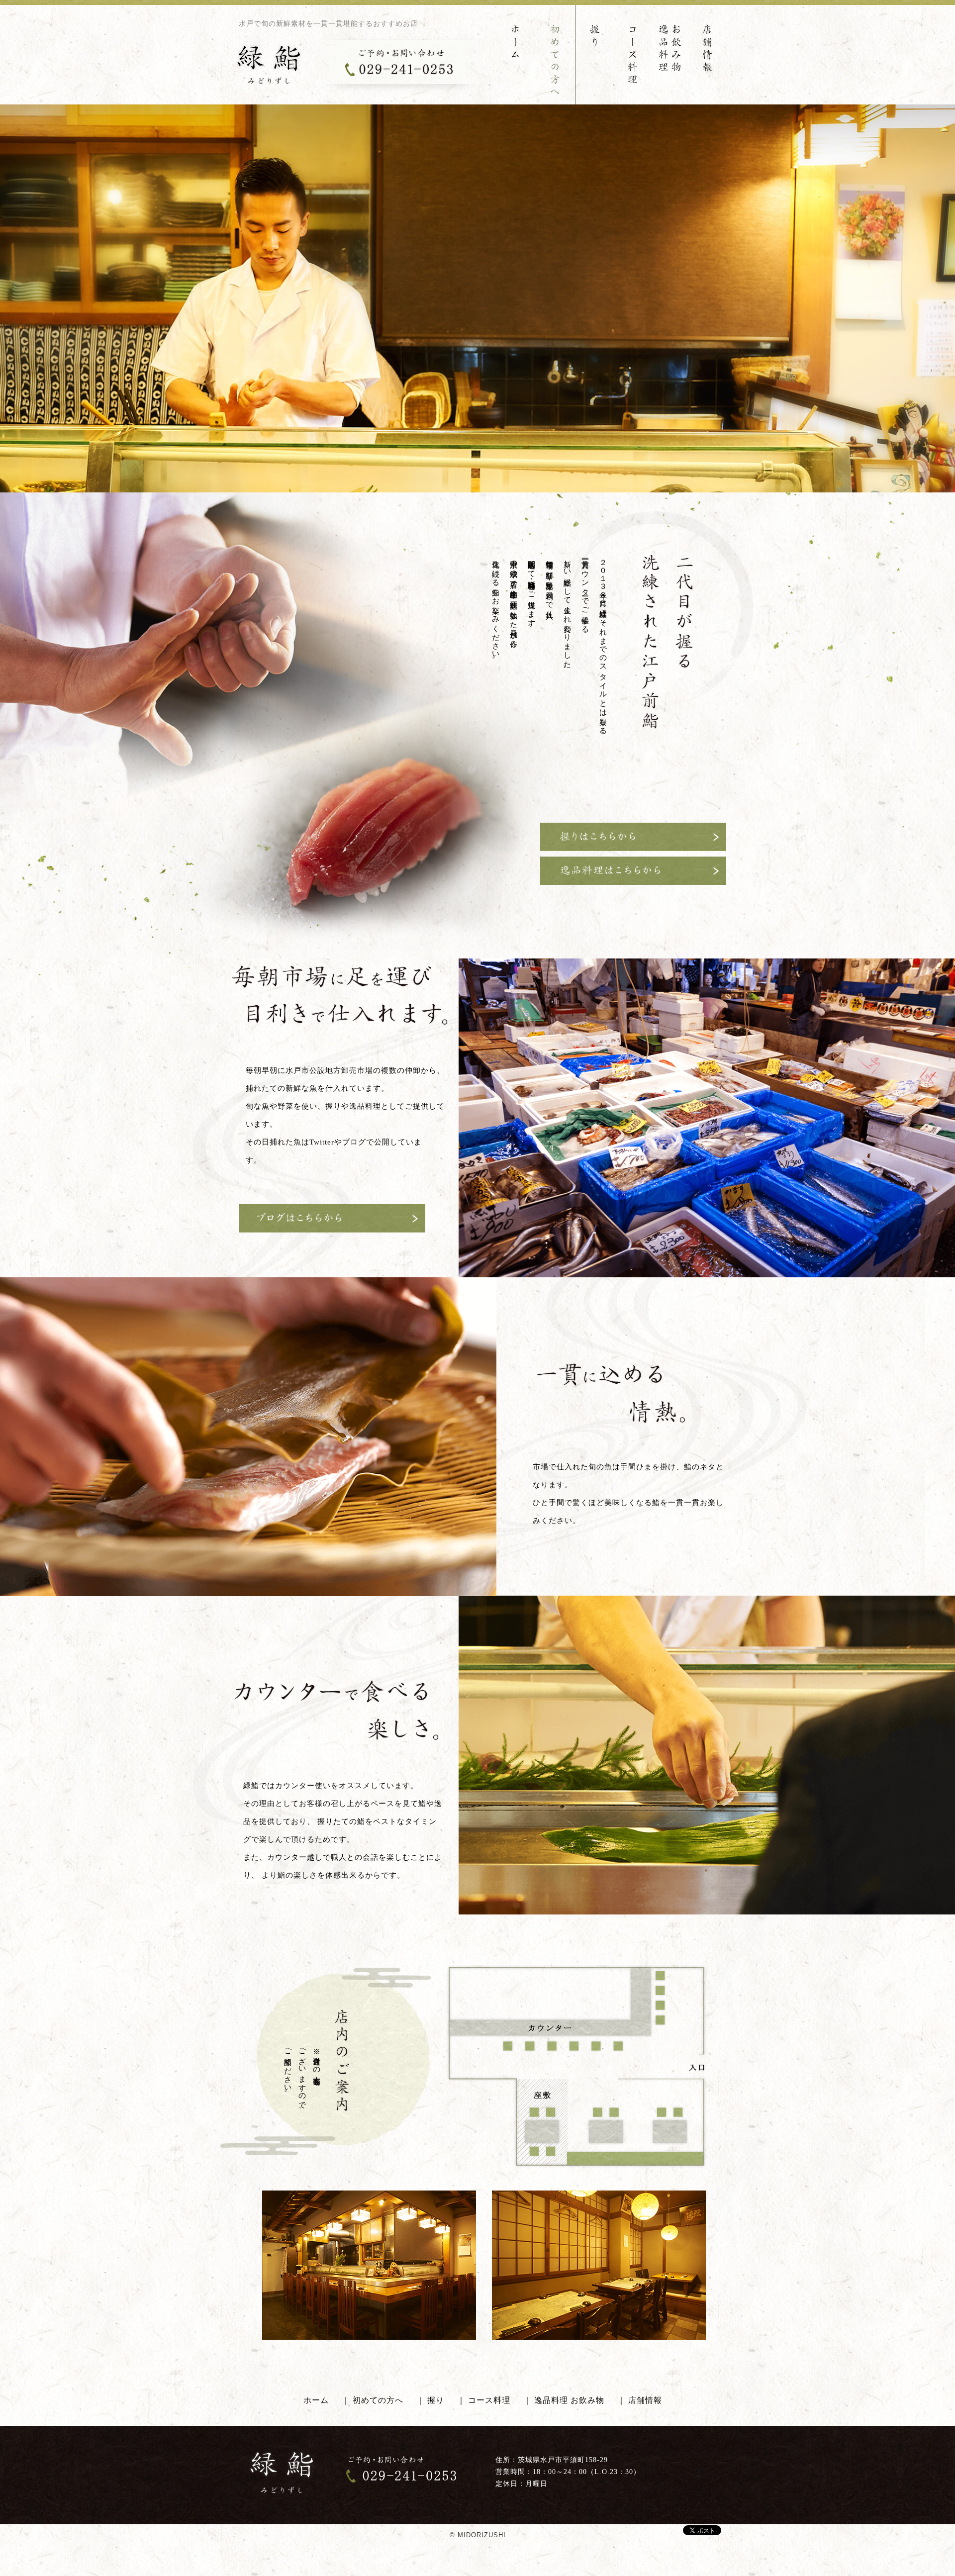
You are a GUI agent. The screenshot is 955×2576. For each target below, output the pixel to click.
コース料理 (489, 2400)
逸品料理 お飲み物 (569, 2400)
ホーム (316, 2400)
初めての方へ (378, 2400)
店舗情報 (645, 2400)
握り (436, 2400)
